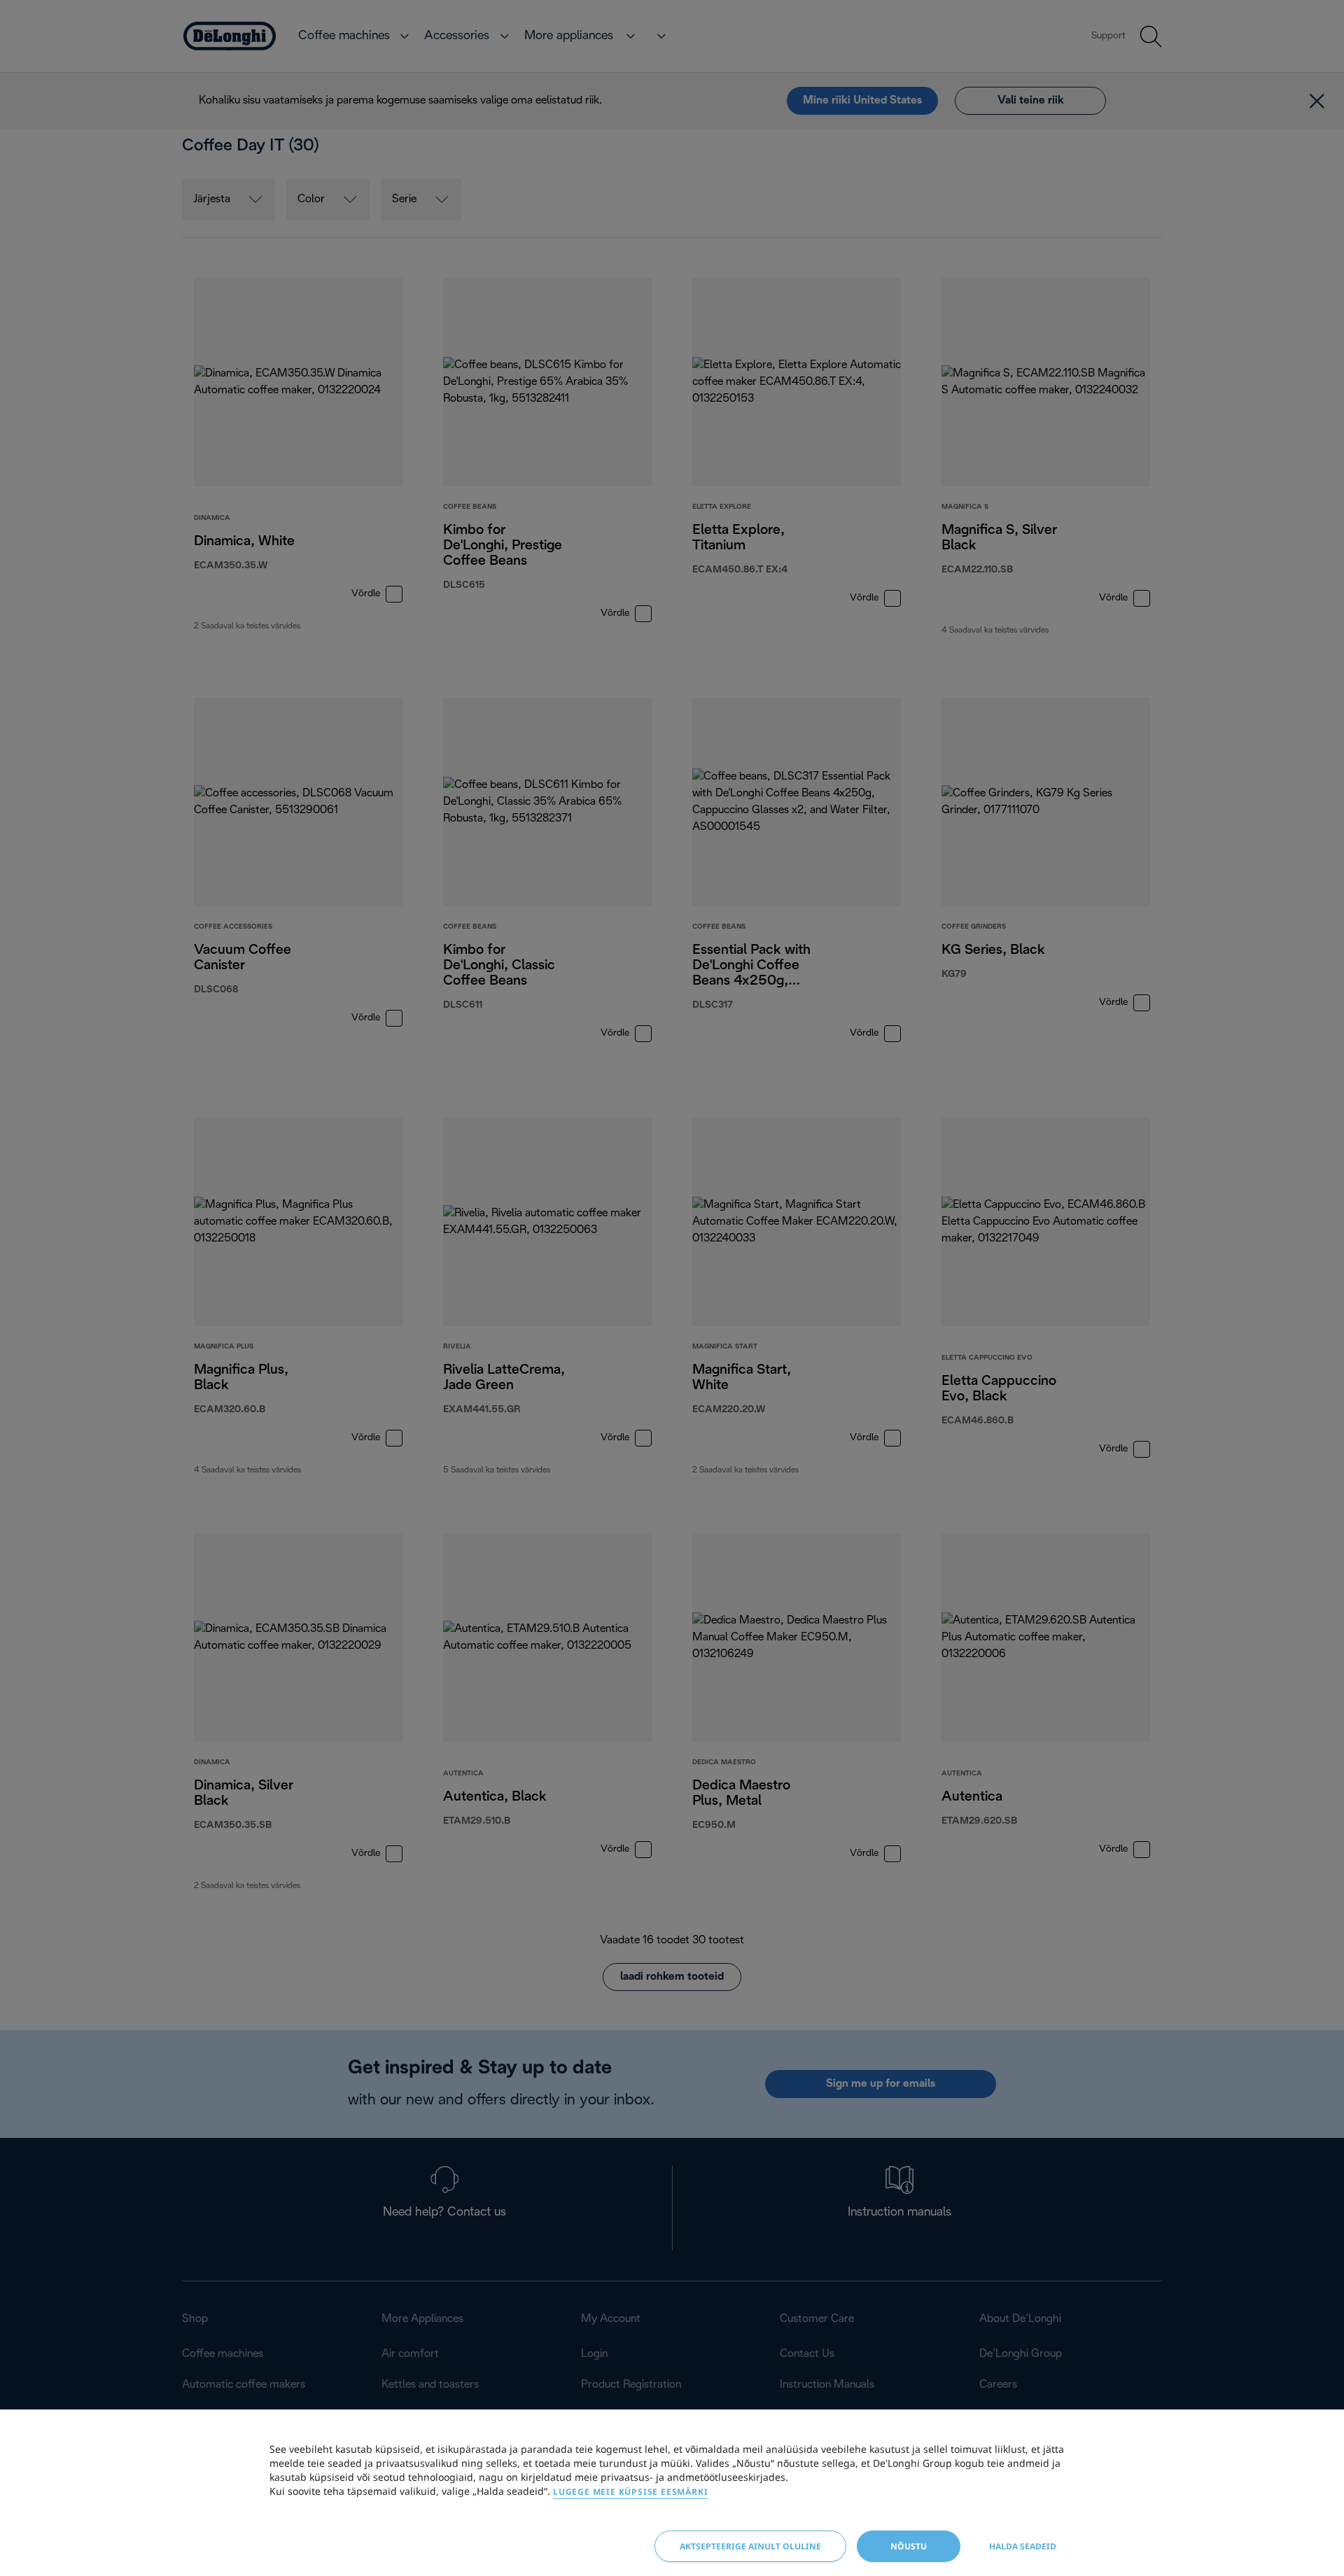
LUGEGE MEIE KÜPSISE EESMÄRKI (630, 2492)
